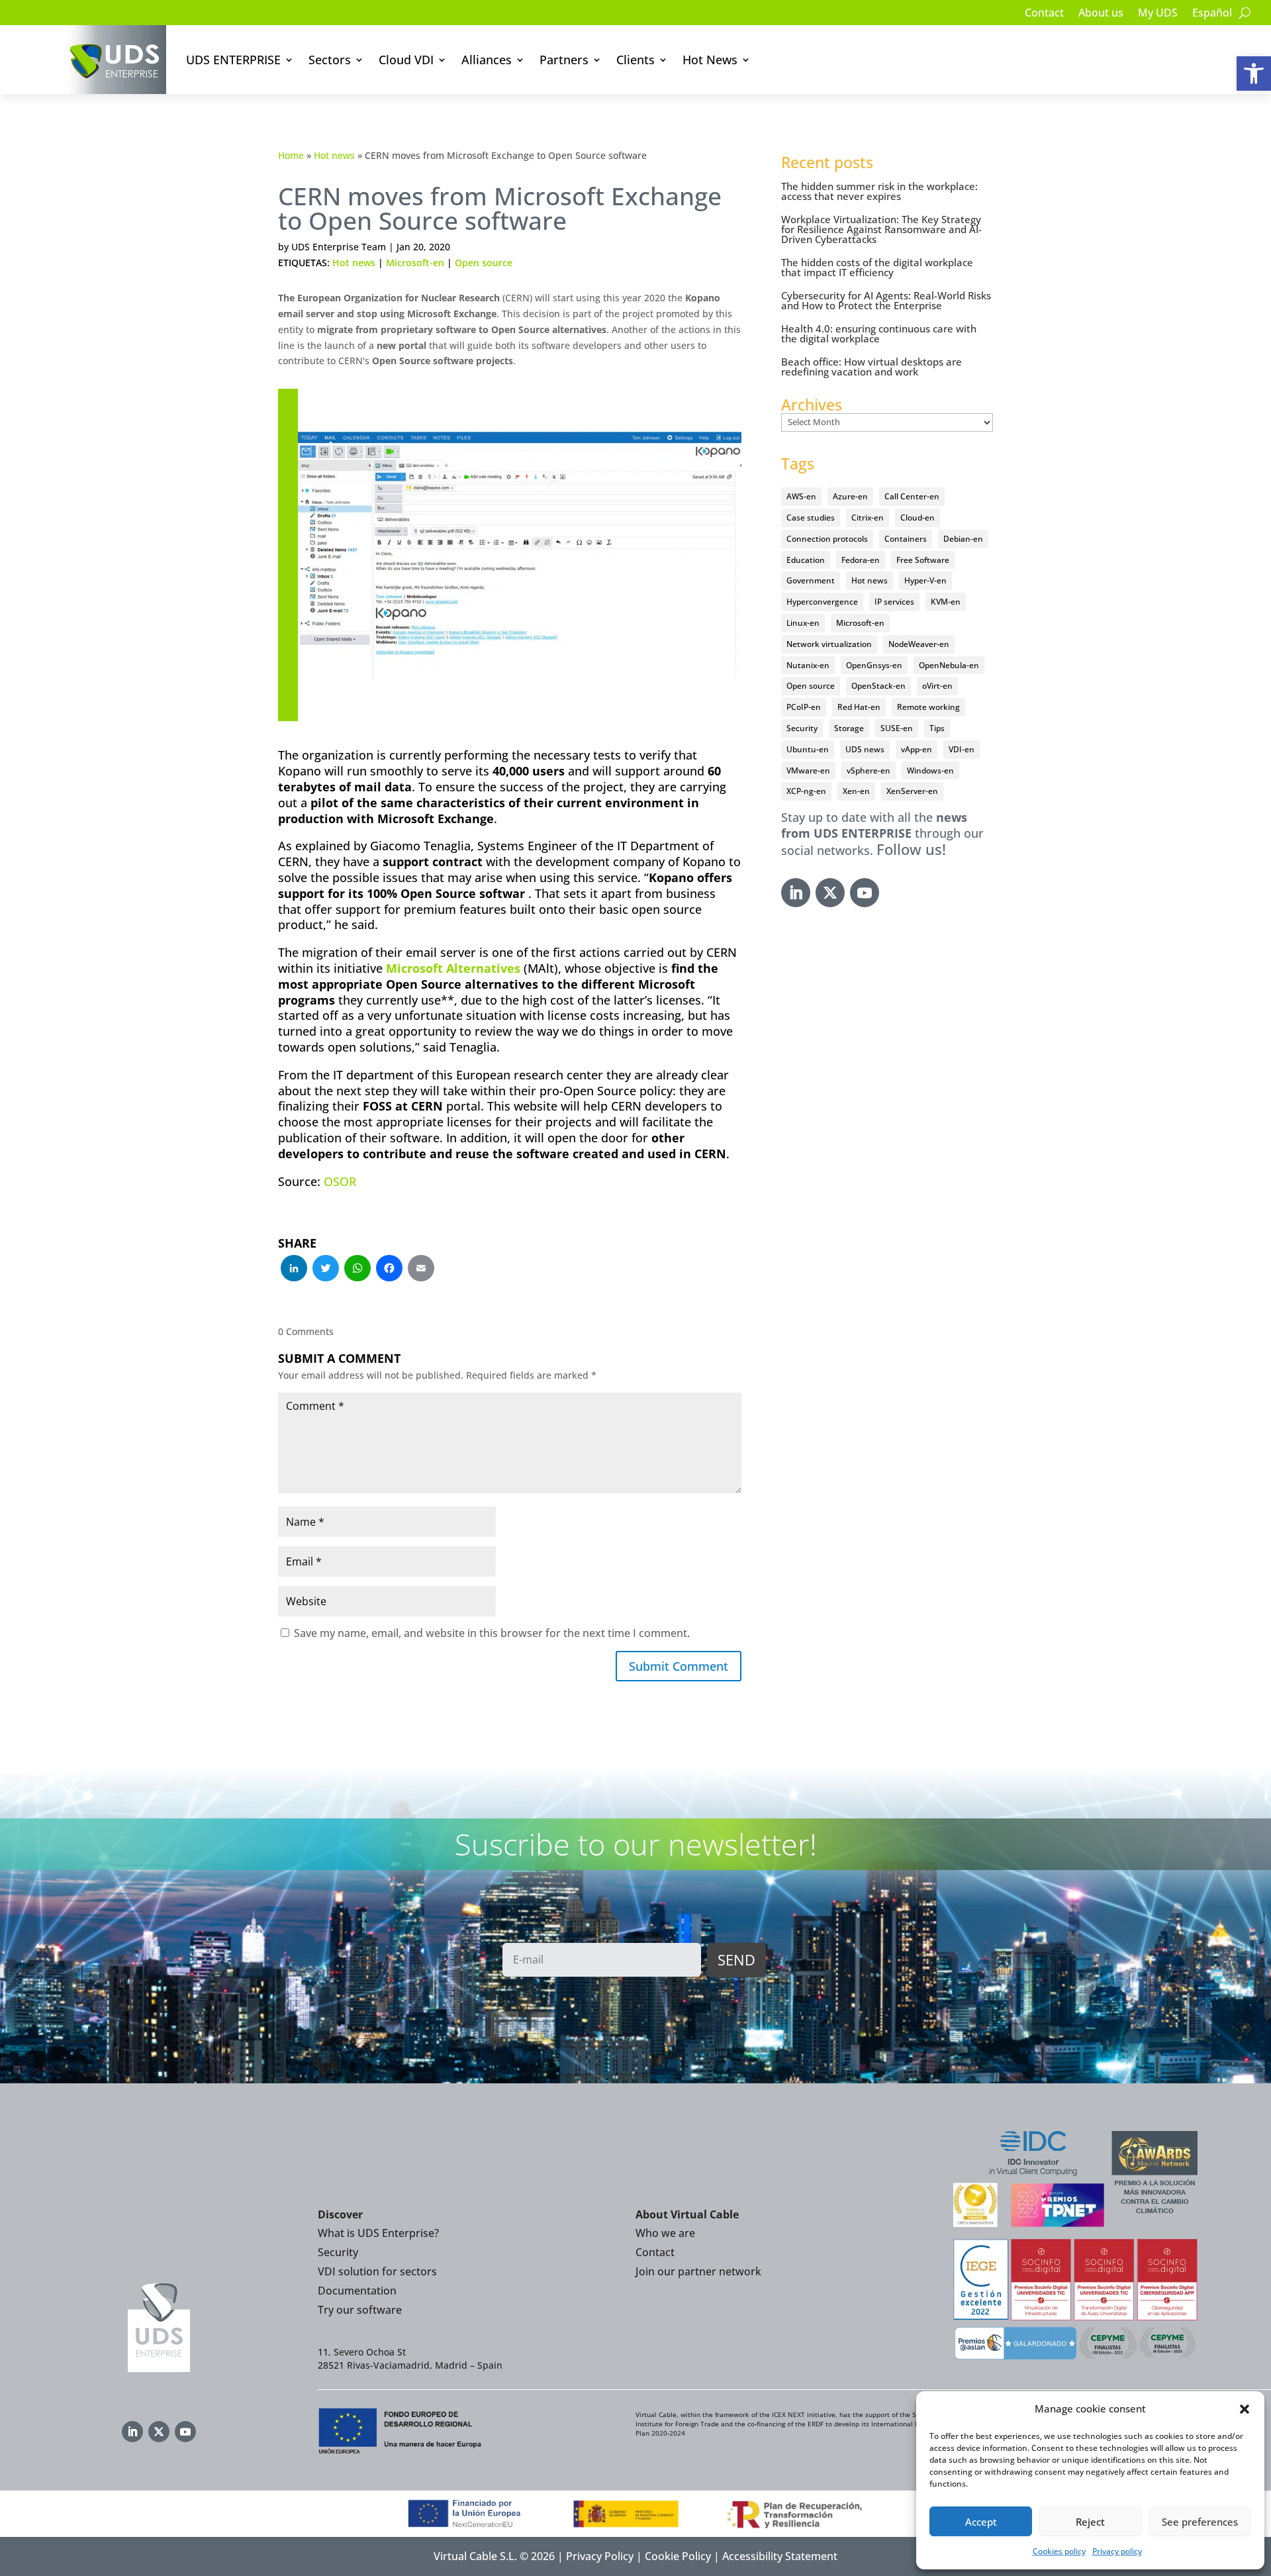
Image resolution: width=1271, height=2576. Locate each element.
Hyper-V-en (925, 580)
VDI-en (962, 749)
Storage (849, 728)
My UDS (1158, 14)
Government (811, 580)
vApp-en (917, 749)
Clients (635, 60)
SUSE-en (897, 728)
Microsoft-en (415, 263)
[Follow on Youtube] (865, 893)
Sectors (330, 60)
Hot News (710, 60)
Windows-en (930, 770)
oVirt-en (937, 686)
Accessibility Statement (780, 2556)
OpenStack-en (878, 686)
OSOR (340, 1181)
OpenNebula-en (949, 665)
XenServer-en (912, 791)
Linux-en (803, 623)
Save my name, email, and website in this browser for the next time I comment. (492, 1633)
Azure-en (850, 496)
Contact (1044, 14)
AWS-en (801, 496)
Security (802, 728)
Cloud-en (918, 518)
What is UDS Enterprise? (378, 2233)
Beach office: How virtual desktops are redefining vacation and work (871, 367)
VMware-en (808, 770)
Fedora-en (861, 560)
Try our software (360, 2310)
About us (1101, 14)
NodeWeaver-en (919, 644)
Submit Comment (679, 1666)
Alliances (487, 60)
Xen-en (856, 791)
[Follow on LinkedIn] (796, 893)
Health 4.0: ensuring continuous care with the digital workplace (879, 333)
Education (806, 560)
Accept (981, 2522)
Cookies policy (1059, 2551)
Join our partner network (698, 2271)
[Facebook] (389, 1269)
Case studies (811, 518)
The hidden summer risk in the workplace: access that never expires (879, 191)
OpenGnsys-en (874, 665)
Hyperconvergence (822, 602)
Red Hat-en (859, 707)
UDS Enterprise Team (339, 247)
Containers (906, 539)
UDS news (865, 749)
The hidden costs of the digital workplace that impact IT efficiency (877, 267)
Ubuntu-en (808, 749)
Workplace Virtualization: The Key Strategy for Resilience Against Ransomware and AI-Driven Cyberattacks (881, 229)
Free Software (923, 560)
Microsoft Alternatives (453, 968)
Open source (484, 263)
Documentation (357, 2291)
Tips (937, 728)
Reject (1090, 2522)
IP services (894, 602)
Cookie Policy (678, 2556)
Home (291, 155)
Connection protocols (827, 539)
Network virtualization (829, 644)
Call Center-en (912, 496)
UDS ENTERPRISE (233, 60)
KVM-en (946, 602)
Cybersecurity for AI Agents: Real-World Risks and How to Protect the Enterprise (886, 300)
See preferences (1200, 2522)
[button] (1254, 74)
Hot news (334, 155)
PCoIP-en (804, 707)
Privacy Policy (600, 2556)
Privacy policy (1117, 2551)
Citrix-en (868, 518)
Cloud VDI (406, 60)
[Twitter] (326, 1269)
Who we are (665, 2233)
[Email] (421, 1269)
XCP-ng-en (806, 791)
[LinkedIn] (294, 1269)
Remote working (928, 707)
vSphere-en (869, 770)
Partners (564, 60)
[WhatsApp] (357, 1269)
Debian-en (963, 539)
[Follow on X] (830, 893)
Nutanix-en (808, 665)
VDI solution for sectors (377, 2271)
